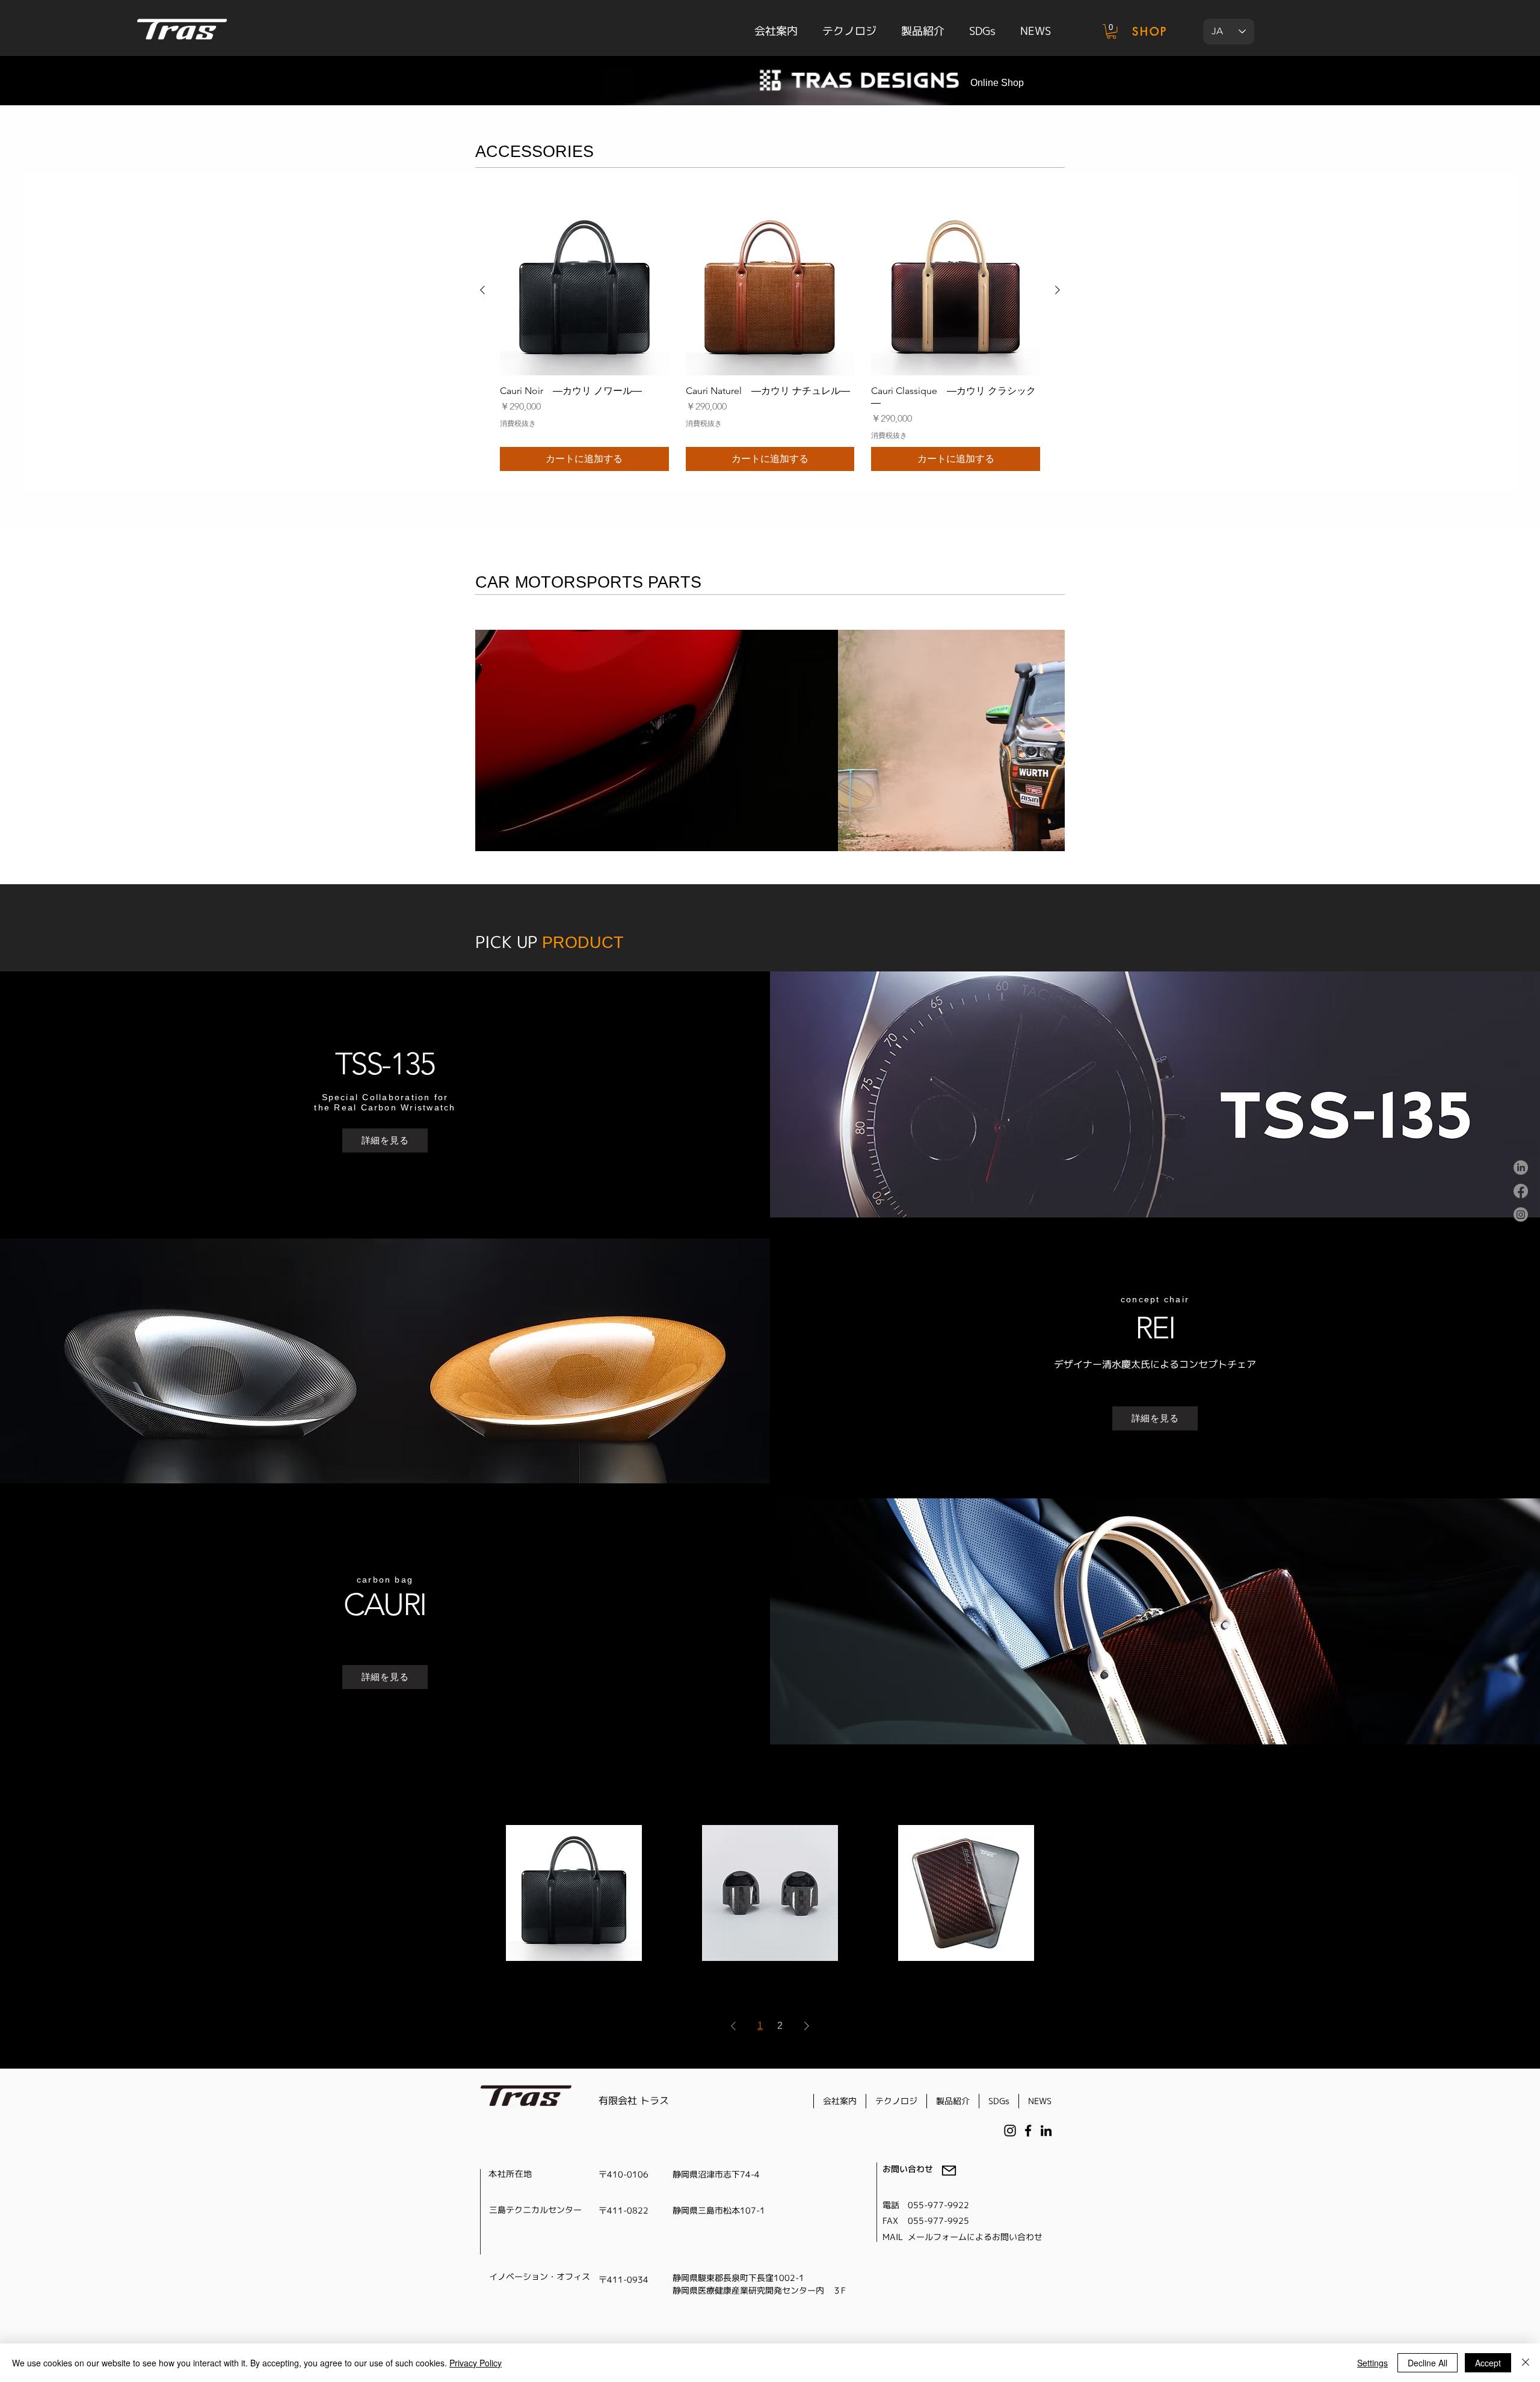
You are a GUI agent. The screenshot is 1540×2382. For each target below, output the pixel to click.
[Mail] (949, 2171)
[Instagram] (1521, 1214)
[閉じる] (1526, 2363)
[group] (770, 339)
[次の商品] (1058, 290)
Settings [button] (1372, 2363)
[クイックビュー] (574, 1893)
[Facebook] (1521, 1191)
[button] (1111, 31)
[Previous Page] (733, 2026)
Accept (1488, 2363)
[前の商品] (482, 290)
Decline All (1428, 2363)
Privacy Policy (476, 2363)
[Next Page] (807, 2026)
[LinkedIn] (1521, 1168)
